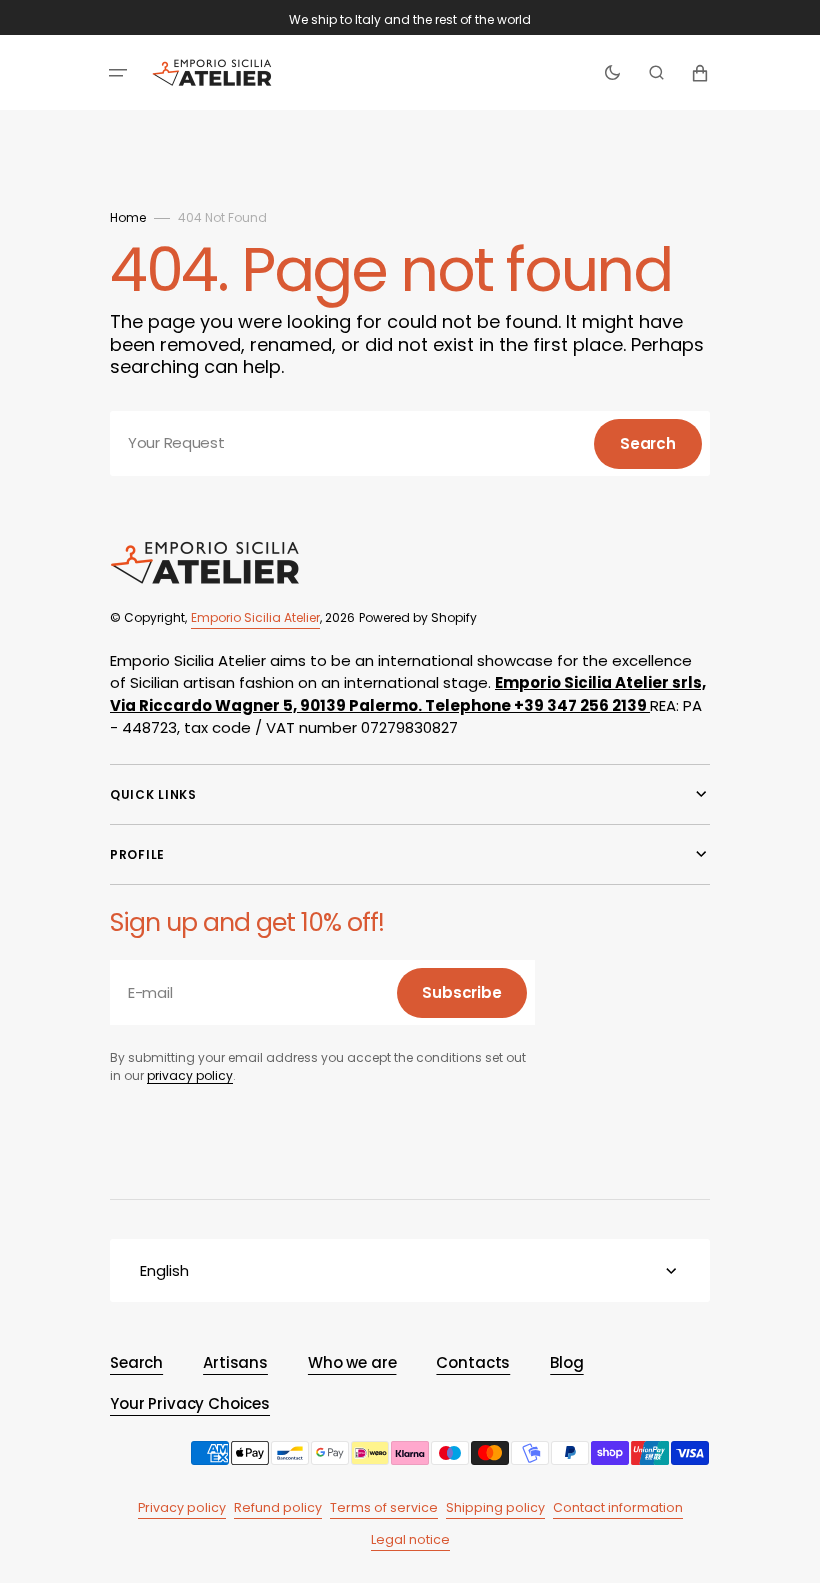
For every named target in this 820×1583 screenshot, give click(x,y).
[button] (118, 73)
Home (128, 217)
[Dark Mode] (612, 73)
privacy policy (190, 1075)
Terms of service (384, 1507)
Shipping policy (495, 1507)
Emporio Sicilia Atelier (255, 617)
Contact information (618, 1507)
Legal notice (410, 1539)
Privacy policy (182, 1507)
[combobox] (410, 443)
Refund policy (278, 1507)
